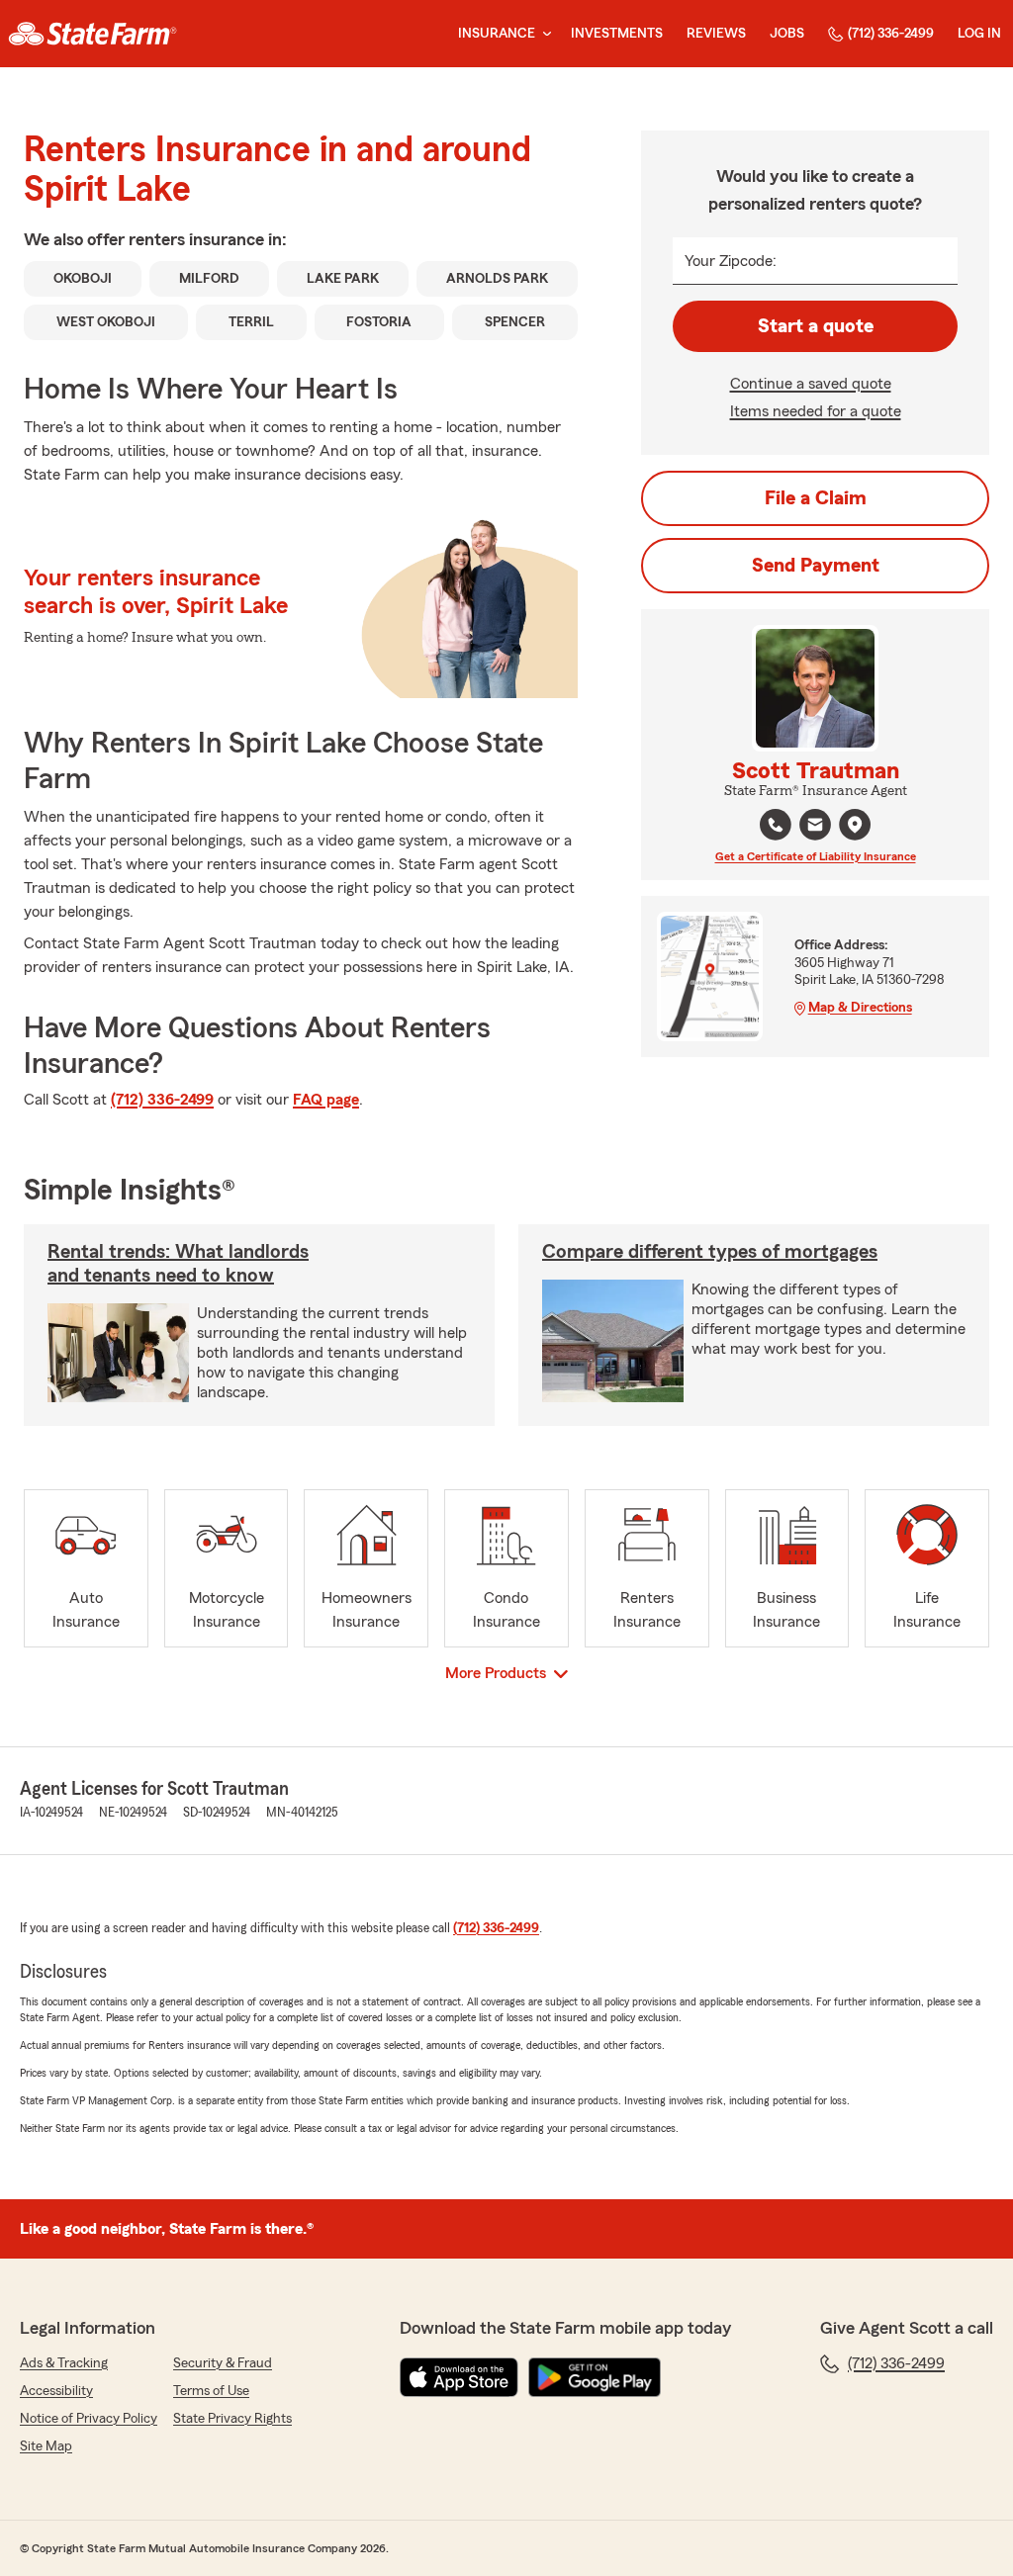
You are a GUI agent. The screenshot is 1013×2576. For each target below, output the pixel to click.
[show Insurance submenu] (543, 34)
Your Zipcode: (731, 261)
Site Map (46, 2446)
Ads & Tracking (64, 2363)
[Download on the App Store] (459, 2377)
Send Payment (816, 566)
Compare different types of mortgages (710, 1252)
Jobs (787, 34)
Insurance (497, 34)
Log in (979, 34)
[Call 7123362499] (776, 825)
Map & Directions (860, 1008)
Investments (617, 34)
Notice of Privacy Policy (89, 2419)
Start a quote (816, 326)
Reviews (716, 34)
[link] (92, 34)
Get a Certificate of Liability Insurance (816, 856)
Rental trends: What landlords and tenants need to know (178, 1264)
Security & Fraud (223, 2363)
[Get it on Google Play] (595, 2377)
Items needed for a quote (816, 411)
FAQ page (326, 1100)
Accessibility (56, 2391)
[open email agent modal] (815, 827)
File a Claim (816, 498)
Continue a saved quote (811, 384)
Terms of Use (211, 2391)
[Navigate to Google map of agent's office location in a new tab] (855, 825)
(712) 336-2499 (891, 34)
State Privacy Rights (232, 2419)
